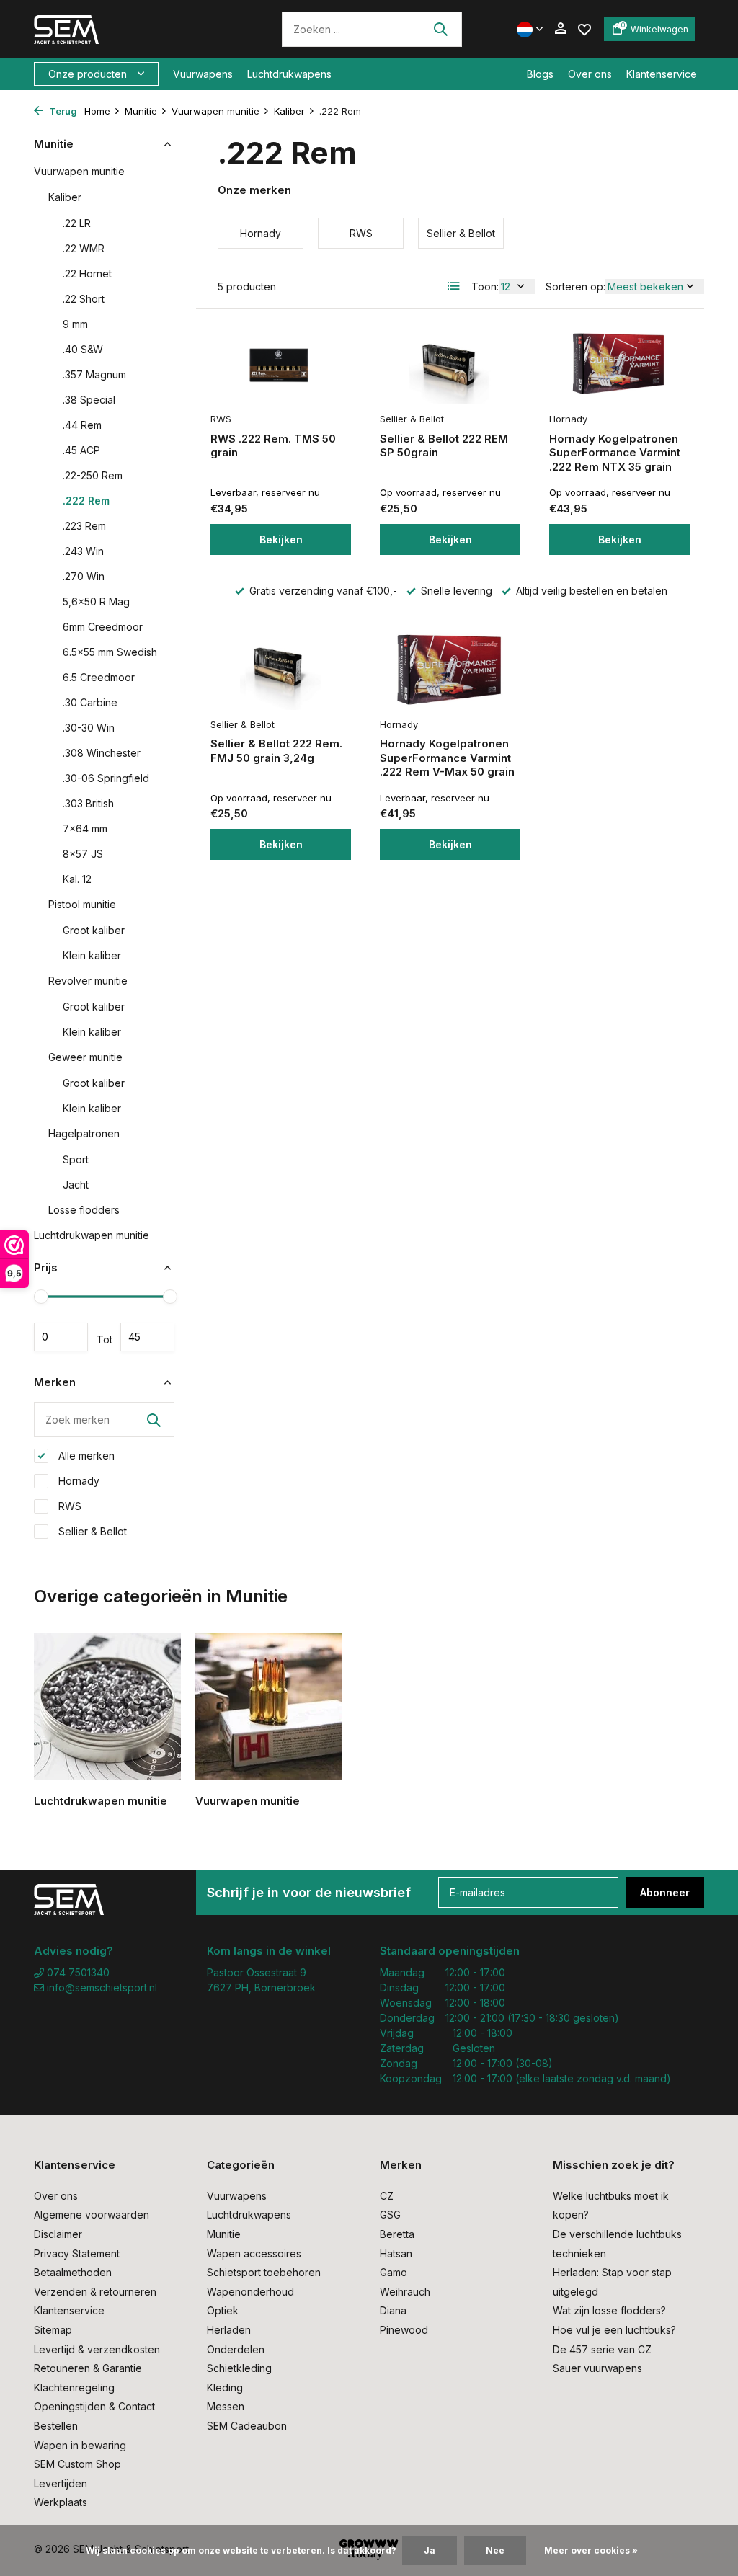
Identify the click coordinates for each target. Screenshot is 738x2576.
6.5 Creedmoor (99, 677)
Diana (393, 2310)
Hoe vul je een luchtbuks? (614, 2330)
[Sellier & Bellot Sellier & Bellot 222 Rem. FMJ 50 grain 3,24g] (281, 669)
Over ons (590, 74)
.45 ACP (81, 450)
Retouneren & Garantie (88, 2368)
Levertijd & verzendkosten (97, 2349)
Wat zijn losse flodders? (609, 2310)
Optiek (223, 2310)
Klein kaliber (92, 955)
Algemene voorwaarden (92, 2215)
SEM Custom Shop (77, 2464)
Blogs (540, 74)
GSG (390, 2215)
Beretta (397, 2234)
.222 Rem (86, 501)
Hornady (77, 1481)
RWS (68, 1506)
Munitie (141, 111)
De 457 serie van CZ (602, 2349)
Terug (62, 111)
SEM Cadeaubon (247, 2426)
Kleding (225, 2388)
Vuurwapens (203, 74)
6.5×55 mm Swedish (110, 652)
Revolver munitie (88, 981)
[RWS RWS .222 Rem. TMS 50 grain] (281, 364)
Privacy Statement (77, 2253)
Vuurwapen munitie (215, 111)
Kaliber (289, 111)
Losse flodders (84, 1210)
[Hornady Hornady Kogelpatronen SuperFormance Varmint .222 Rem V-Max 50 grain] (450, 669)
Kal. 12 (77, 879)
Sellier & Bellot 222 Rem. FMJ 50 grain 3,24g (276, 751)
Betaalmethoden (73, 2272)
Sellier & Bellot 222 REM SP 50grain (444, 446)
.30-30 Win (89, 728)
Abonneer (665, 1892)
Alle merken (85, 1456)
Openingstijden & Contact (94, 2406)
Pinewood (404, 2330)
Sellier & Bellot (91, 1531)
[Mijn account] (560, 29)
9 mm (75, 324)
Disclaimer (58, 2234)
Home (97, 111)
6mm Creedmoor (103, 627)
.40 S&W (83, 349)
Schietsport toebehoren (264, 2272)
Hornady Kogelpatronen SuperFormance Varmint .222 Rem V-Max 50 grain (447, 758)
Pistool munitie (82, 904)
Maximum (147, 1337)
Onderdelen (236, 2349)
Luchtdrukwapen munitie (92, 1235)
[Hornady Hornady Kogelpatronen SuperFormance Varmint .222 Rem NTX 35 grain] (619, 364)
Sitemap (53, 2330)
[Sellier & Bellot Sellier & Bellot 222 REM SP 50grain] (450, 364)
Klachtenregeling (74, 2388)
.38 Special (89, 400)
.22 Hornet (87, 274)
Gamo (394, 2272)
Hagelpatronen (84, 1133)
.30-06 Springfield (106, 778)
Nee (495, 2550)
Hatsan (396, 2253)
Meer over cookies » (591, 2550)
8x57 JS (83, 854)
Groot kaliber (94, 930)
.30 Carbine (90, 702)
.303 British (88, 803)
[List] (454, 286)
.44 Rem (82, 425)
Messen (226, 2406)
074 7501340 (77, 1972)
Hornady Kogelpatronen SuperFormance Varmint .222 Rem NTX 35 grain (615, 453)
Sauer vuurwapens (597, 2368)
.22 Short (84, 299)
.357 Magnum (94, 374)
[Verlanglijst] (584, 28)
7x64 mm (85, 829)
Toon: (485, 287)
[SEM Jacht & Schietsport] (133, 29)
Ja (430, 2550)
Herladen (229, 2330)
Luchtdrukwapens (289, 74)
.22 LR (77, 223)
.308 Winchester (102, 753)
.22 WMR (84, 248)
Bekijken (281, 539)
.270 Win (84, 576)
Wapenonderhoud (250, 2292)
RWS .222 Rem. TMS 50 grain (273, 446)
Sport (76, 1159)
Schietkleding (239, 2368)
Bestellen (56, 2426)
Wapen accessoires (254, 2253)
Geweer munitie (85, 1057)
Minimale (61, 1337)
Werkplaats (61, 2502)
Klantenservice (662, 74)
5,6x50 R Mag (96, 601)
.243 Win (83, 551)
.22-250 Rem (93, 475)
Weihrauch (405, 2292)
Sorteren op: (575, 287)
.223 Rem (84, 526)
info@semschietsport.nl (102, 1987)
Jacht (76, 1185)
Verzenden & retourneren (95, 2292)
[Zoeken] (440, 29)
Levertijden (61, 2483)
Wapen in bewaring (80, 2445)
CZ (387, 2196)
